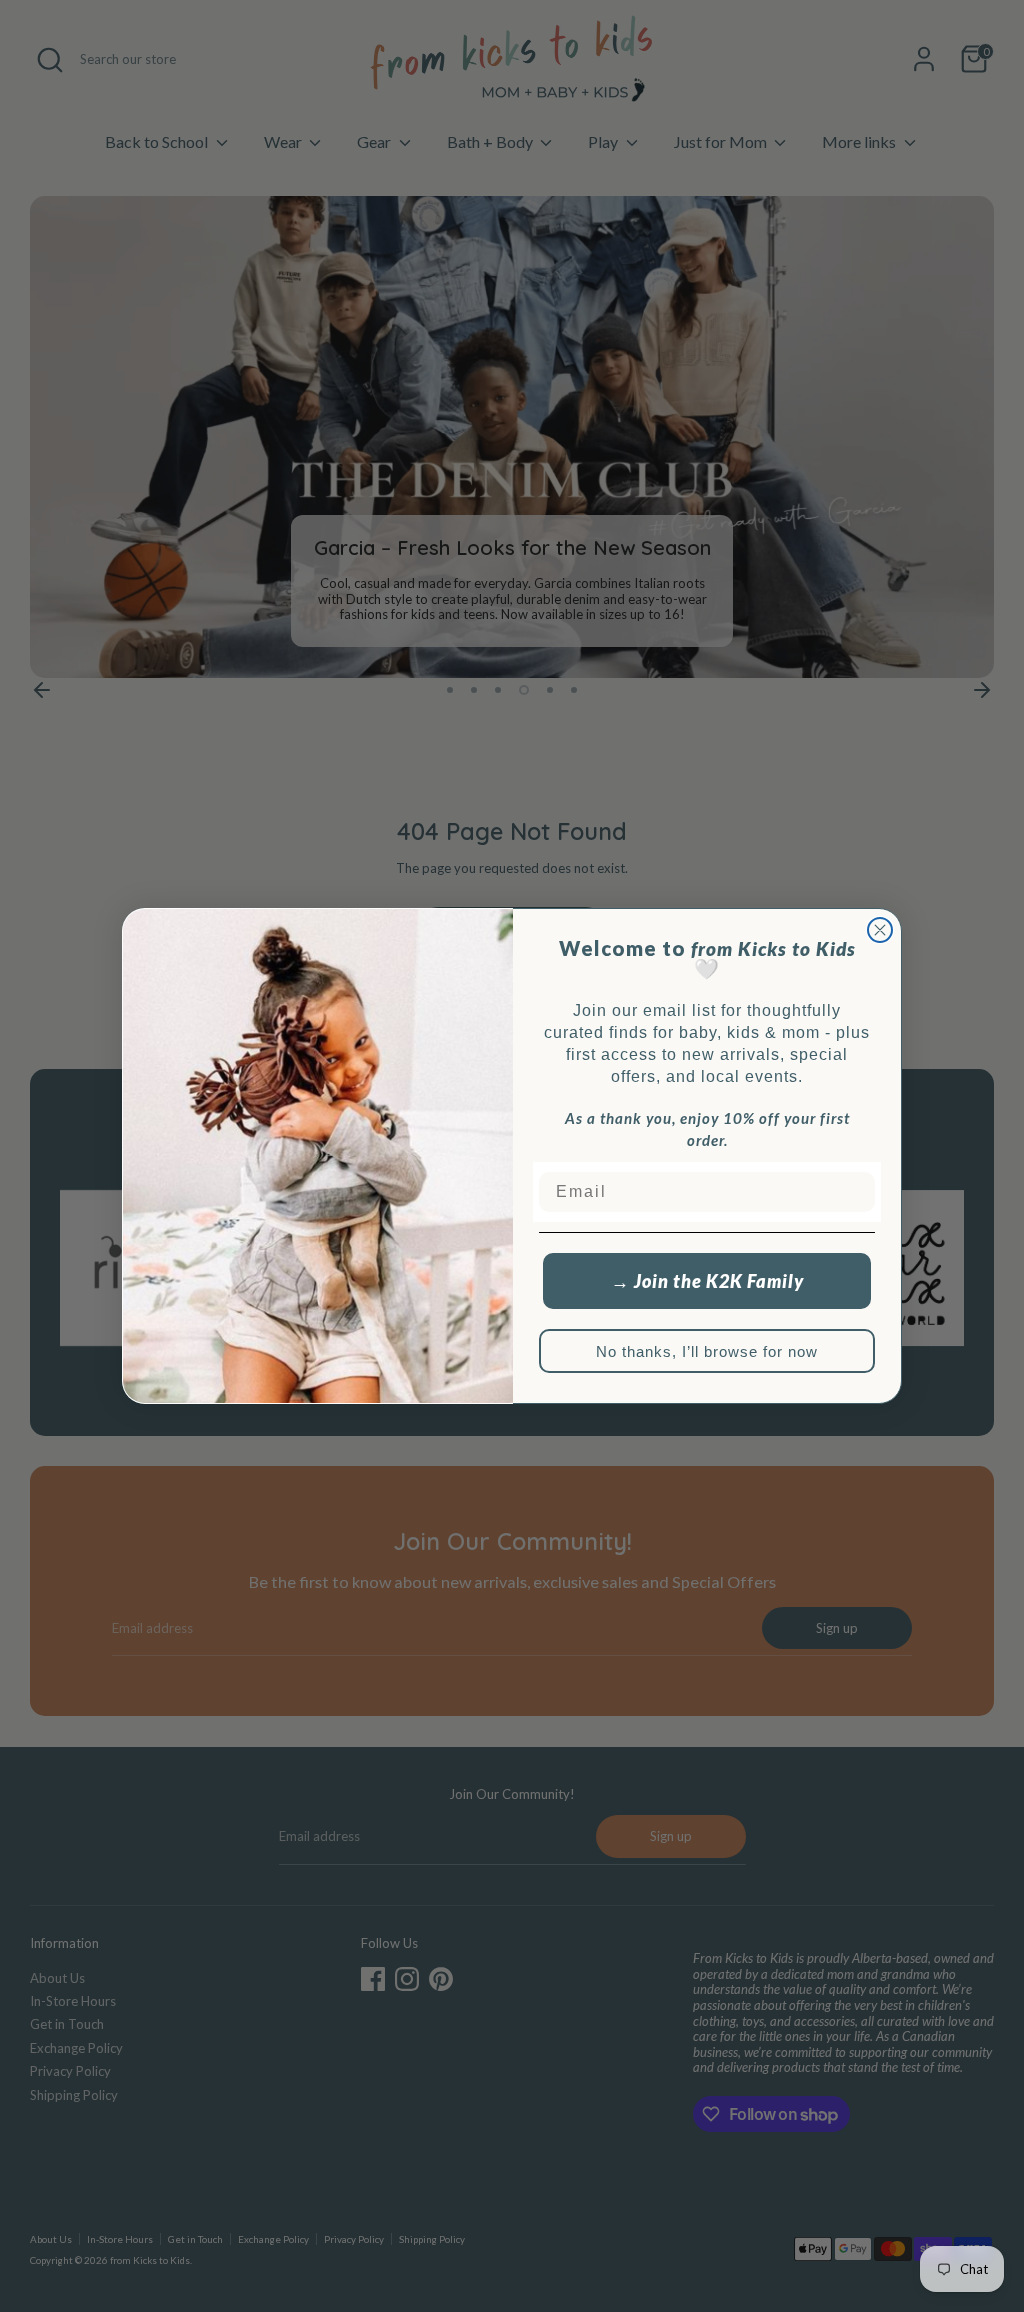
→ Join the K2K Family (707, 1281)
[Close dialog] (880, 930)
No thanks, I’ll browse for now (707, 1351)
